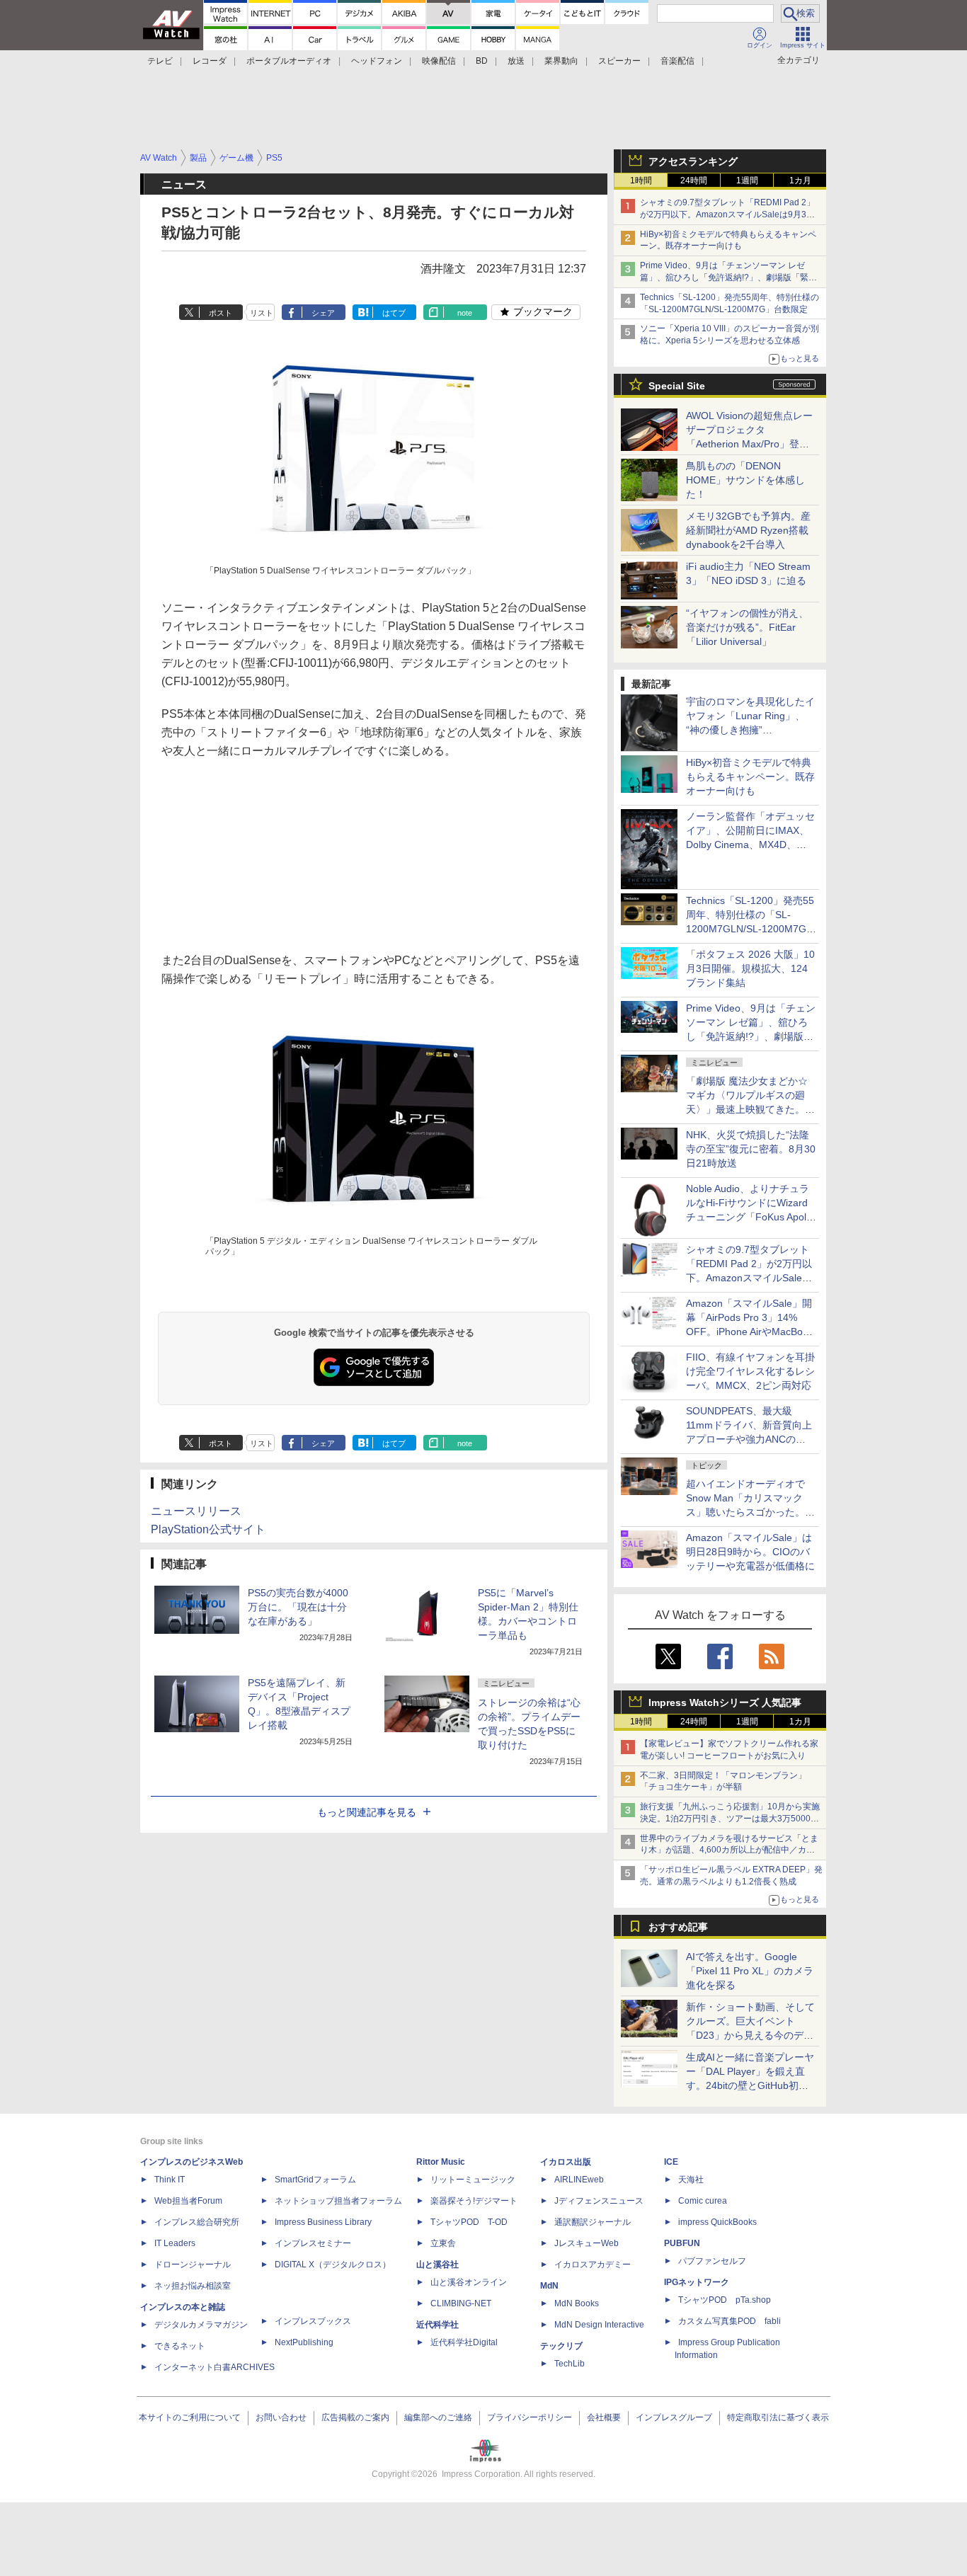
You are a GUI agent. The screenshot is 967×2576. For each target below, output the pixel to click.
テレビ (160, 61)
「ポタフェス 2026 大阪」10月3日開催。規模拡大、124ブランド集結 (750, 968)
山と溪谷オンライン (469, 2282)
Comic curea (703, 2201)
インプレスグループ (674, 2417)
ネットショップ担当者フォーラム (338, 2201)
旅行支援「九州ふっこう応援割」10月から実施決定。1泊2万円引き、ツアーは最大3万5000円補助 (730, 1819)
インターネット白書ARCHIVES (214, 2367)
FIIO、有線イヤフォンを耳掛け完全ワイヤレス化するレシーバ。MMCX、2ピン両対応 (750, 1371)
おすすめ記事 (678, 1927)
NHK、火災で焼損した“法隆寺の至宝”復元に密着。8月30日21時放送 (751, 1149)
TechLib (570, 2364)
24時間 (694, 181)
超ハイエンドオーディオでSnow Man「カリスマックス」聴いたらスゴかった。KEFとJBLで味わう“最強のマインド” (750, 1512)
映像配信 (439, 61)
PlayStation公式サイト (208, 1529)
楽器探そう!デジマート (474, 2201)
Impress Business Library (323, 2222)
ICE (671, 2162)
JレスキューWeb (587, 2243)
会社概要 (604, 2417)
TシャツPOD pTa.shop (725, 2300)
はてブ (394, 313)
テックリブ (561, 2346)
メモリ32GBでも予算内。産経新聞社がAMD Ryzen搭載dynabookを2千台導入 (748, 530)
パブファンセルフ (712, 2261)
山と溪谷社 (437, 2265)
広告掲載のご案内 (355, 2417)
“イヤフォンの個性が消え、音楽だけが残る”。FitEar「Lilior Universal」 (747, 627)
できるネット (180, 2346)
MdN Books (577, 2303)
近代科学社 (437, 2325)
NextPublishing (304, 2342)
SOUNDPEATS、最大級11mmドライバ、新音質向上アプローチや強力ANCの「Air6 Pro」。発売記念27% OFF (749, 1439)
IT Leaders (175, 2243)
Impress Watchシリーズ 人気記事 (725, 1702)
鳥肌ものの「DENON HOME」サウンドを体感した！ (745, 480)
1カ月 (800, 181)
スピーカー (619, 61)
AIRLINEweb (579, 2180)
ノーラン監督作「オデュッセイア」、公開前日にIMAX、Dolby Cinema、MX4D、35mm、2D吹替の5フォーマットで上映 (750, 845)
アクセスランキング (693, 161)
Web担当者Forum (188, 2201)
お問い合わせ (281, 2417)
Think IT (170, 2180)
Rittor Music (441, 2162)
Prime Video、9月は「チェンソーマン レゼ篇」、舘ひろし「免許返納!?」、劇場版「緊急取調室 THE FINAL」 (728, 277)
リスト (262, 313)
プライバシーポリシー (530, 2417)
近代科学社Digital (464, 2342)
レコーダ (210, 61)
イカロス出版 (566, 2162)
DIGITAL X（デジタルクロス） (333, 2265)
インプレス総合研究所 (197, 2222)
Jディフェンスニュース (599, 2201)
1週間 (747, 181)
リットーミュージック (473, 2180)
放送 (516, 61)
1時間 (641, 181)
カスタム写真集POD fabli (729, 2321)
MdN (549, 2286)
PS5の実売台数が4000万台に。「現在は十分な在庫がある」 (298, 1607)
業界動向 (561, 61)
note (465, 313)
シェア (323, 313)
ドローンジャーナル (193, 2265)
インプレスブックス (313, 2321)
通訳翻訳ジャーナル (593, 2222)
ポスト (221, 313)
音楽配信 (677, 61)
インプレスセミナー (313, 2243)
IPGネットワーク (697, 2282)
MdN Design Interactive (599, 2325)
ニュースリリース (196, 1511)
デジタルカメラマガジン (201, 2325)
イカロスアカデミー (593, 2265)
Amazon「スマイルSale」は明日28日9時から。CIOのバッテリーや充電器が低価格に (750, 1552)
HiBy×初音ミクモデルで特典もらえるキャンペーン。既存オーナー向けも (750, 777)
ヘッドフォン (377, 61)
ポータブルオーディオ (289, 61)
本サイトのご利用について (190, 2417)
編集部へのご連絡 (438, 2417)
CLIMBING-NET (461, 2303)
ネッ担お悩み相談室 (193, 2286)
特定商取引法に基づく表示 (778, 2417)
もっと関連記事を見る (367, 1812)
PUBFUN (682, 2243)
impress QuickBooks (717, 2222)
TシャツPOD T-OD (469, 2222)
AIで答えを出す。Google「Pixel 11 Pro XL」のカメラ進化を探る (750, 1971)
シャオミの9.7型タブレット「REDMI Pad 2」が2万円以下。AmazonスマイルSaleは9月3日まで (727, 214)
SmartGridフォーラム (315, 2180)
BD (482, 61)
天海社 (691, 2180)
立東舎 (443, 2243)
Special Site (677, 386)
